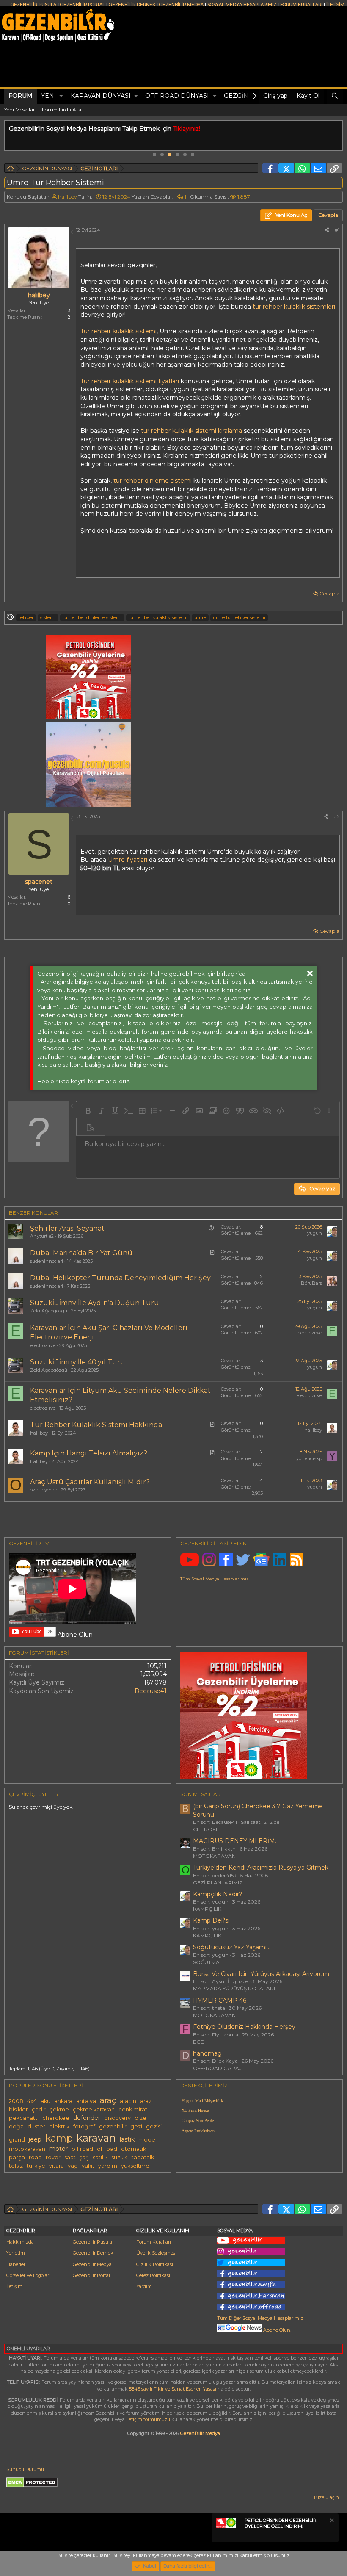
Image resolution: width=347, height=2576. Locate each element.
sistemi (48, 617)
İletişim (14, 2286)
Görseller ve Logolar (28, 2275)
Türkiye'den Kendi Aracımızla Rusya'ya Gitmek (261, 1868)
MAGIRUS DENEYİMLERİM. (235, 1841)
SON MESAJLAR (201, 1794)
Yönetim (16, 2253)
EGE (198, 2042)
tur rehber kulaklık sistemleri (294, 307)
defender (87, 2118)
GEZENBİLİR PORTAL (83, 4)
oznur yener (44, 1490)
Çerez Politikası (153, 2275)
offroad (107, 2149)
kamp (59, 2138)
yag (73, 2166)
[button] (61, 96)
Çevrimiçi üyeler (34, 1794)
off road (82, 2149)
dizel (141, 2118)
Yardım (144, 2286)
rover (53, 2157)
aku (45, 2101)
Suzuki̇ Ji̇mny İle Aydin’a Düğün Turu (95, 1303)
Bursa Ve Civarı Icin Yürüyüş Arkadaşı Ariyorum (261, 1974)
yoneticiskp (309, 1458)
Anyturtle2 (42, 1236)
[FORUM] (11, 170)
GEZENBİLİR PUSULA (33, 4)
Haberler (16, 2264)
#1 (337, 230)
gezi (136, 2126)
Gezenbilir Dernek (93, 2253)
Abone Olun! (277, 2330)
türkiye (36, 2166)
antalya (86, 2101)
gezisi (154, 2126)
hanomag (207, 2053)
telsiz (16, 2166)
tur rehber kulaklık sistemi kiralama (192, 431)
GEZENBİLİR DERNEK (132, 4)
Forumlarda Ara (62, 109)
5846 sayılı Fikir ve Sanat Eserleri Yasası (173, 2389)
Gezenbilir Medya (92, 2264)
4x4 (32, 2101)
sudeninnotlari (47, 1261)
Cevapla (329, 594)
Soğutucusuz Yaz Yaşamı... (232, 1947)
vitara (56, 2166)
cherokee (56, 2118)
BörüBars (311, 1283)
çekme (59, 2110)
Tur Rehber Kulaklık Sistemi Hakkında (96, 1425)
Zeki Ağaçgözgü (49, 1311)
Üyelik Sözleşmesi (156, 2253)
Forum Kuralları (154, 2242)
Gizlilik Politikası (155, 2264)
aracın (128, 2101)
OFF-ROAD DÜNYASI (177, 96)
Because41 (151, 1691)
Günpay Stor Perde (198, 2121)
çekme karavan (94, 2110)
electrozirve (43, 1345)
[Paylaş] (327, 230)
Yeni (48, 96)
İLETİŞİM (335, 4)
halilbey (67, 197)
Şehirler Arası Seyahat (67, 1228)
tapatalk (143, 2157)
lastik (127, 2139)
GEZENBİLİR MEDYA (181, 4)
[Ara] (335, 96)
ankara (63, 2101)
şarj (84, 2157)
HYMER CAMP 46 (220, 2000)
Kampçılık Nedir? (218, 1894)
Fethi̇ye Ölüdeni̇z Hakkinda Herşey (244, 2027)
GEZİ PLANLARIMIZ (218, 1883)
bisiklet (18, 2110)
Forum (21, 96)
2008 (16, 2101)
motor (58, 2149)
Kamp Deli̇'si (211, 1920)
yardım (108, 2166)
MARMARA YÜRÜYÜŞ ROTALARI (234, 1988)
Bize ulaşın (326, 2497)
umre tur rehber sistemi (239, 617)
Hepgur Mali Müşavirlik (202, 2101)
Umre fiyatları (128, 860)
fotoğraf (84, 2126)
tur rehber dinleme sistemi (153, 481)
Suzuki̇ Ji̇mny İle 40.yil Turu (78, 1362)
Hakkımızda (20, 2242)
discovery (117, 2118)
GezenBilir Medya (200, 2433)
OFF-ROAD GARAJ (217, 2068)
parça (17, 2157)
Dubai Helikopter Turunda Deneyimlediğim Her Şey (120, 1278)
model (147, 2140)
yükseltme (135, 2166)
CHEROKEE (208, 1829)
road (35, 2157)
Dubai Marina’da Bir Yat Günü (81, 1253)
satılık (100, 2157)
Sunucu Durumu (25, 2469)
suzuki (120, 2157)
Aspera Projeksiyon (198, 2131)
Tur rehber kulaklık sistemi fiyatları (130, 381)
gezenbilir (113, 2126)
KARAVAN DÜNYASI (101, 96)
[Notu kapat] (331, 2522)
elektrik (59, 2126)
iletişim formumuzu (148, 2419)
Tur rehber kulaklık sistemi (118, 331)
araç (108, 2100)
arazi (146, 2101)
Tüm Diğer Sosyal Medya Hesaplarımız (260, 2318)
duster (36, 2126)
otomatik (134, 2149)
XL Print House (195, 2110)
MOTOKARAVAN (214, 1856)
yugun (315, 1233)
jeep (35, 2139)
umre (200, 617)
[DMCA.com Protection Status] (32, 2486)
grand (17, 2140)
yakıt (88, 2166)
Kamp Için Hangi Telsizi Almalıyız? (89, 1453)
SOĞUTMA (206, 1962)
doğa (16, 2126)
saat (70, 2157)
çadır (39, 2110)
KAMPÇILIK (207, 1909)
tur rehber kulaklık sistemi (158, 617)
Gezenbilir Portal (91, 2275)
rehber (26, 617)
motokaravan (27, 2149)
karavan (96, 2138)
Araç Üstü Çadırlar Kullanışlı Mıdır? (90, 1482)
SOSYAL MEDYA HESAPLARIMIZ (242, 4)
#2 (337, 816)
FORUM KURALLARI (301, 4)
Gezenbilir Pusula (92, 2242)
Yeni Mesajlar (20, 109)
